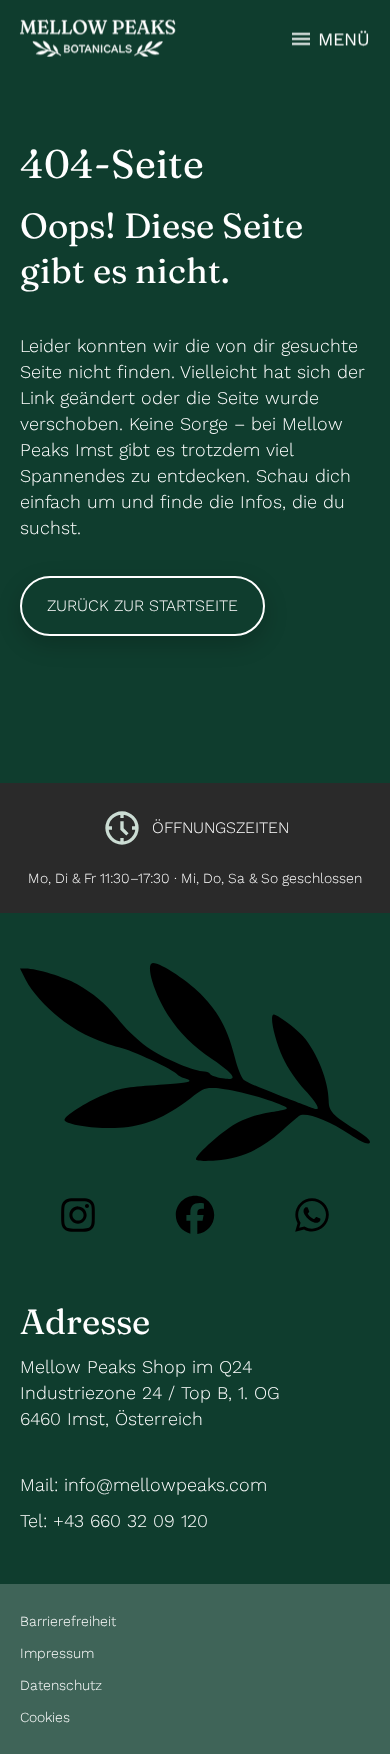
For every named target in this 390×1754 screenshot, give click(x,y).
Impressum (57, 1653)
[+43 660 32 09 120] (312, 1215)
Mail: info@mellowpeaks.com (143, 1484)
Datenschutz (61, 1685)
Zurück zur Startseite (142, 605)
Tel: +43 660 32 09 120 (114, 1520)
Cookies (45, 1717)
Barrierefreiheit (68, 1621)
